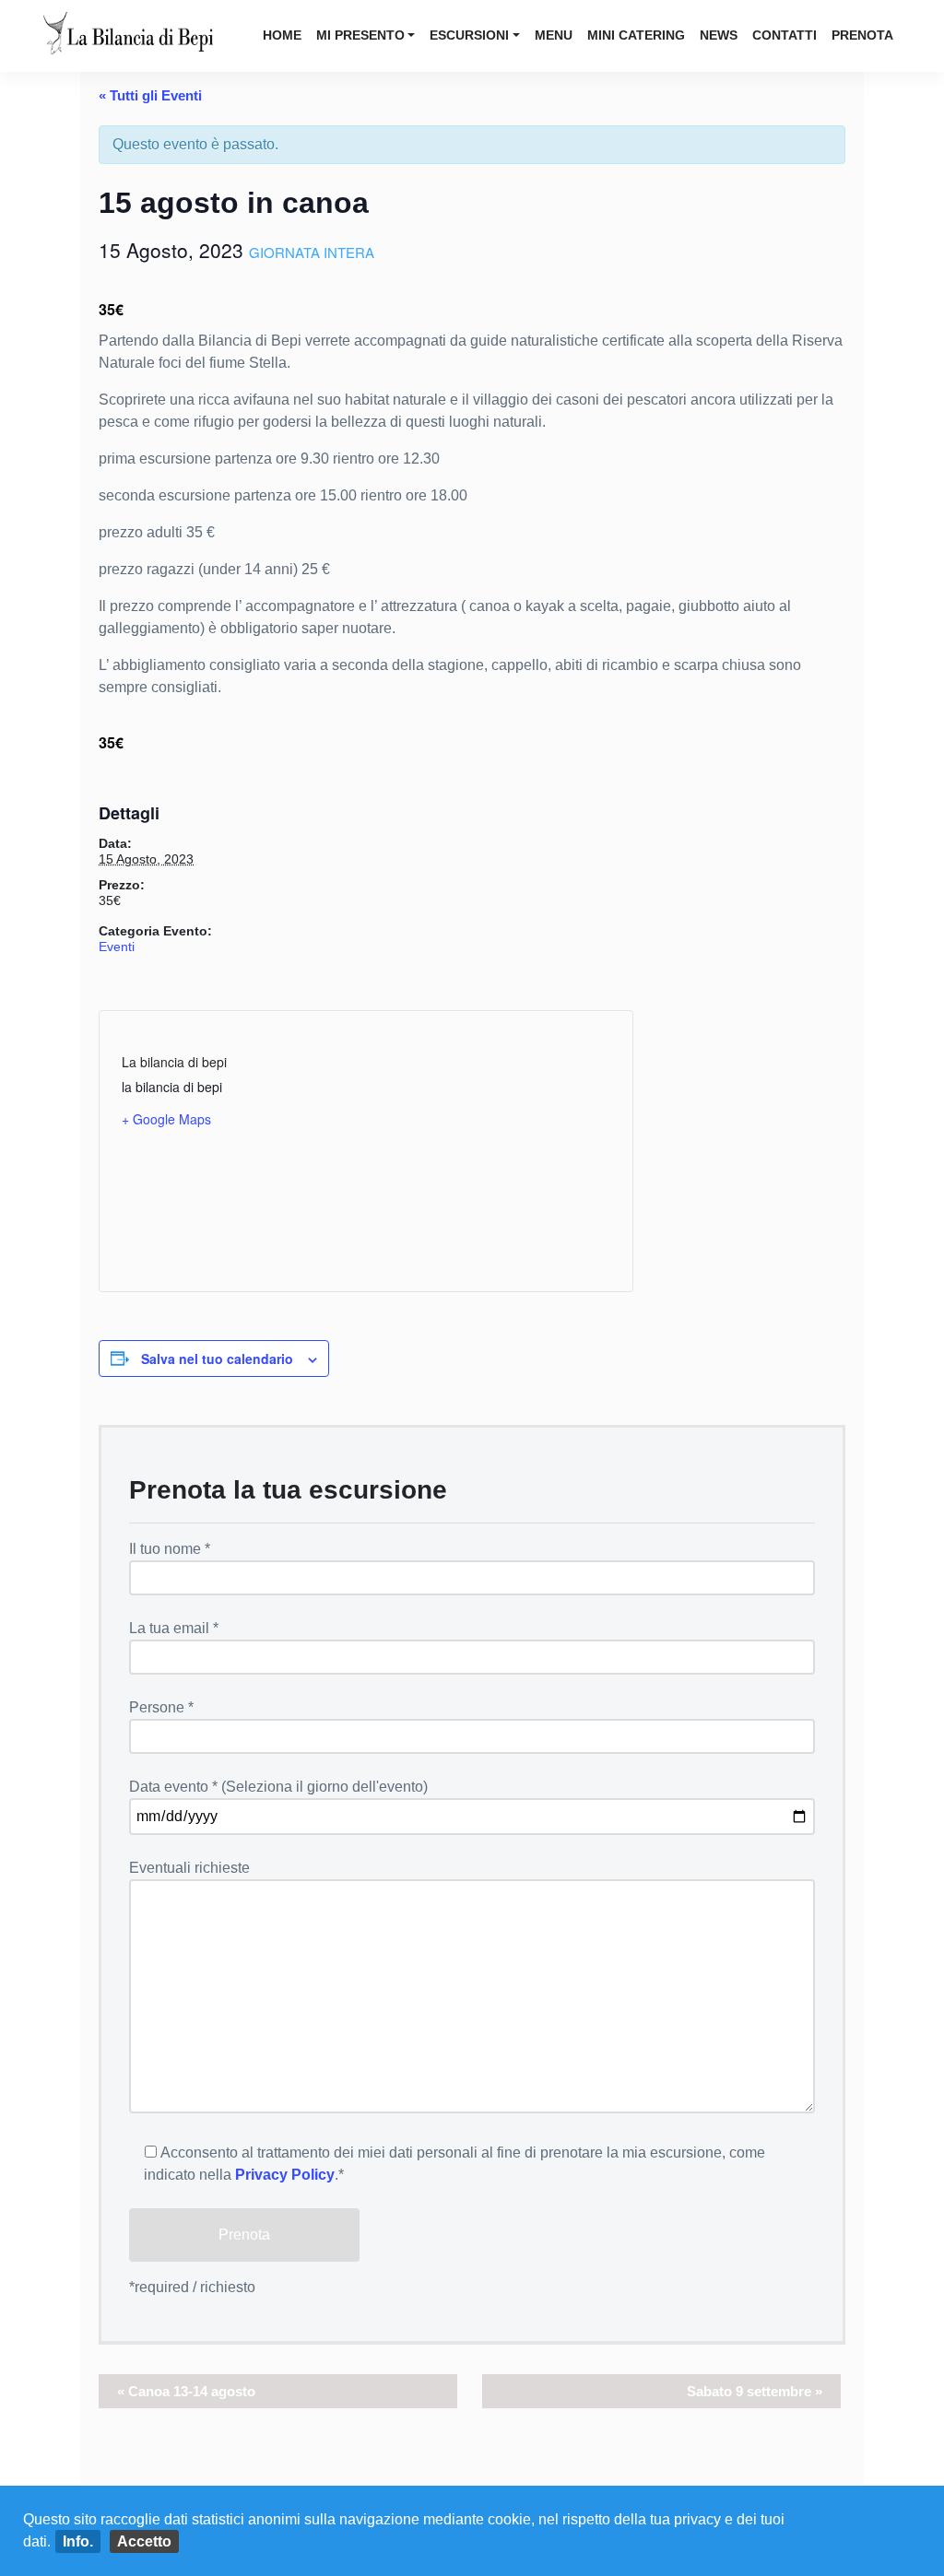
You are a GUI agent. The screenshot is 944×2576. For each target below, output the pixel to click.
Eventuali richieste (189, 1868)
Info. (78, 2541)
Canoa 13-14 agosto (186, 2391)
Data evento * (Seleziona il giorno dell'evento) (278, 1787)
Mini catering (636, 35)
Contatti (785, 35)
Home (282, 35)
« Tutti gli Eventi (150, 95)
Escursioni (469, 35)
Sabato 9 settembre (755, 2391)
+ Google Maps (166, 1119)
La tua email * (174, 1628)
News (719, 35)
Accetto (144, 2541)
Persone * (161, 1707)
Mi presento (360, 35)
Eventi (117, 947)
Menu (554, 35)
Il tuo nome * (170, 1549)
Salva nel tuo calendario (217, 1359)
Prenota (862, 35)
